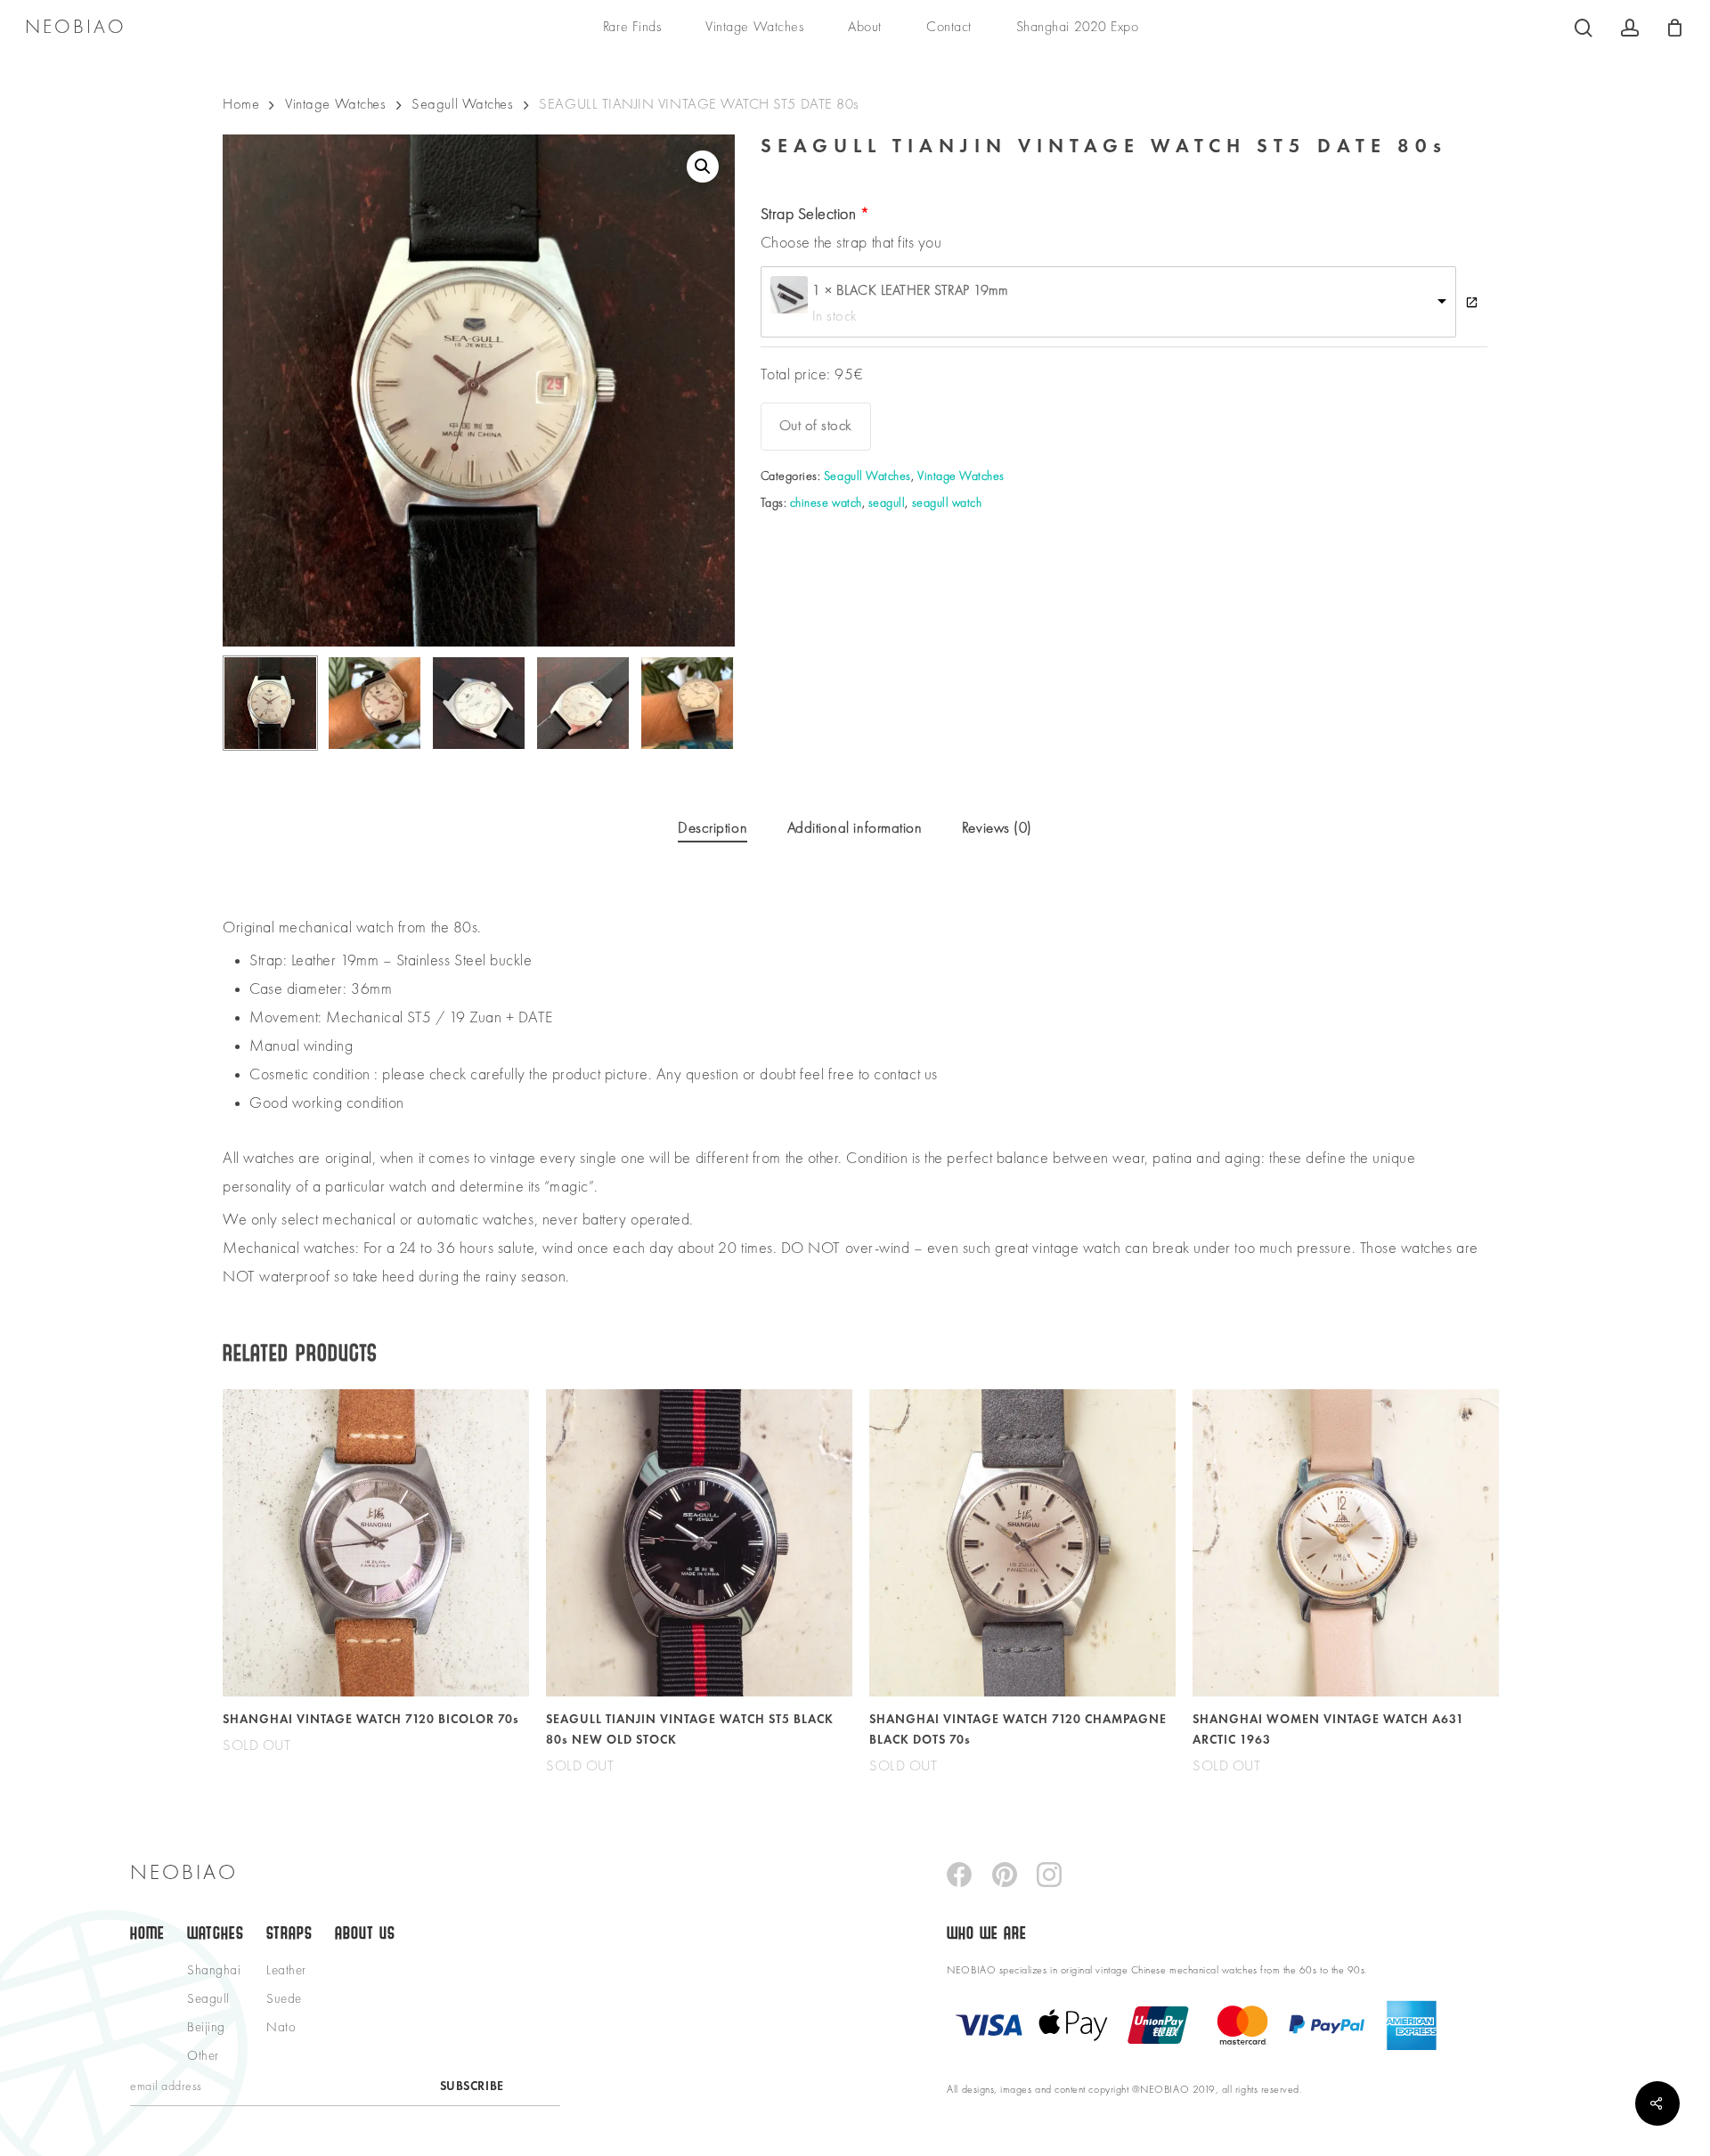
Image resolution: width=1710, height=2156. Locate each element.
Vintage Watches (335, 105)
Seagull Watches (462, 105)
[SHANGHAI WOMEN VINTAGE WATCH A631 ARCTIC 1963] (1346, 1542)
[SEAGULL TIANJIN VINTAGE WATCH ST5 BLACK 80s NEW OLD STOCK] (699, 1542)
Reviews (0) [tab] (997, 829)
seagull (887, 503)
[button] (703, 167)
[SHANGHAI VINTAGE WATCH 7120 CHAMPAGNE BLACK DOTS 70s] (1022, 1542)
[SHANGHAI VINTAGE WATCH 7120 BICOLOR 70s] (376, 1542)
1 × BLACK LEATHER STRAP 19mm (910, 291)
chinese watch (826, 503)
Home (241, 105)
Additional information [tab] (855, 829)
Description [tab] (712, 829)
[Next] (706, 704)
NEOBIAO (76, 28)
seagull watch (947, 503)
